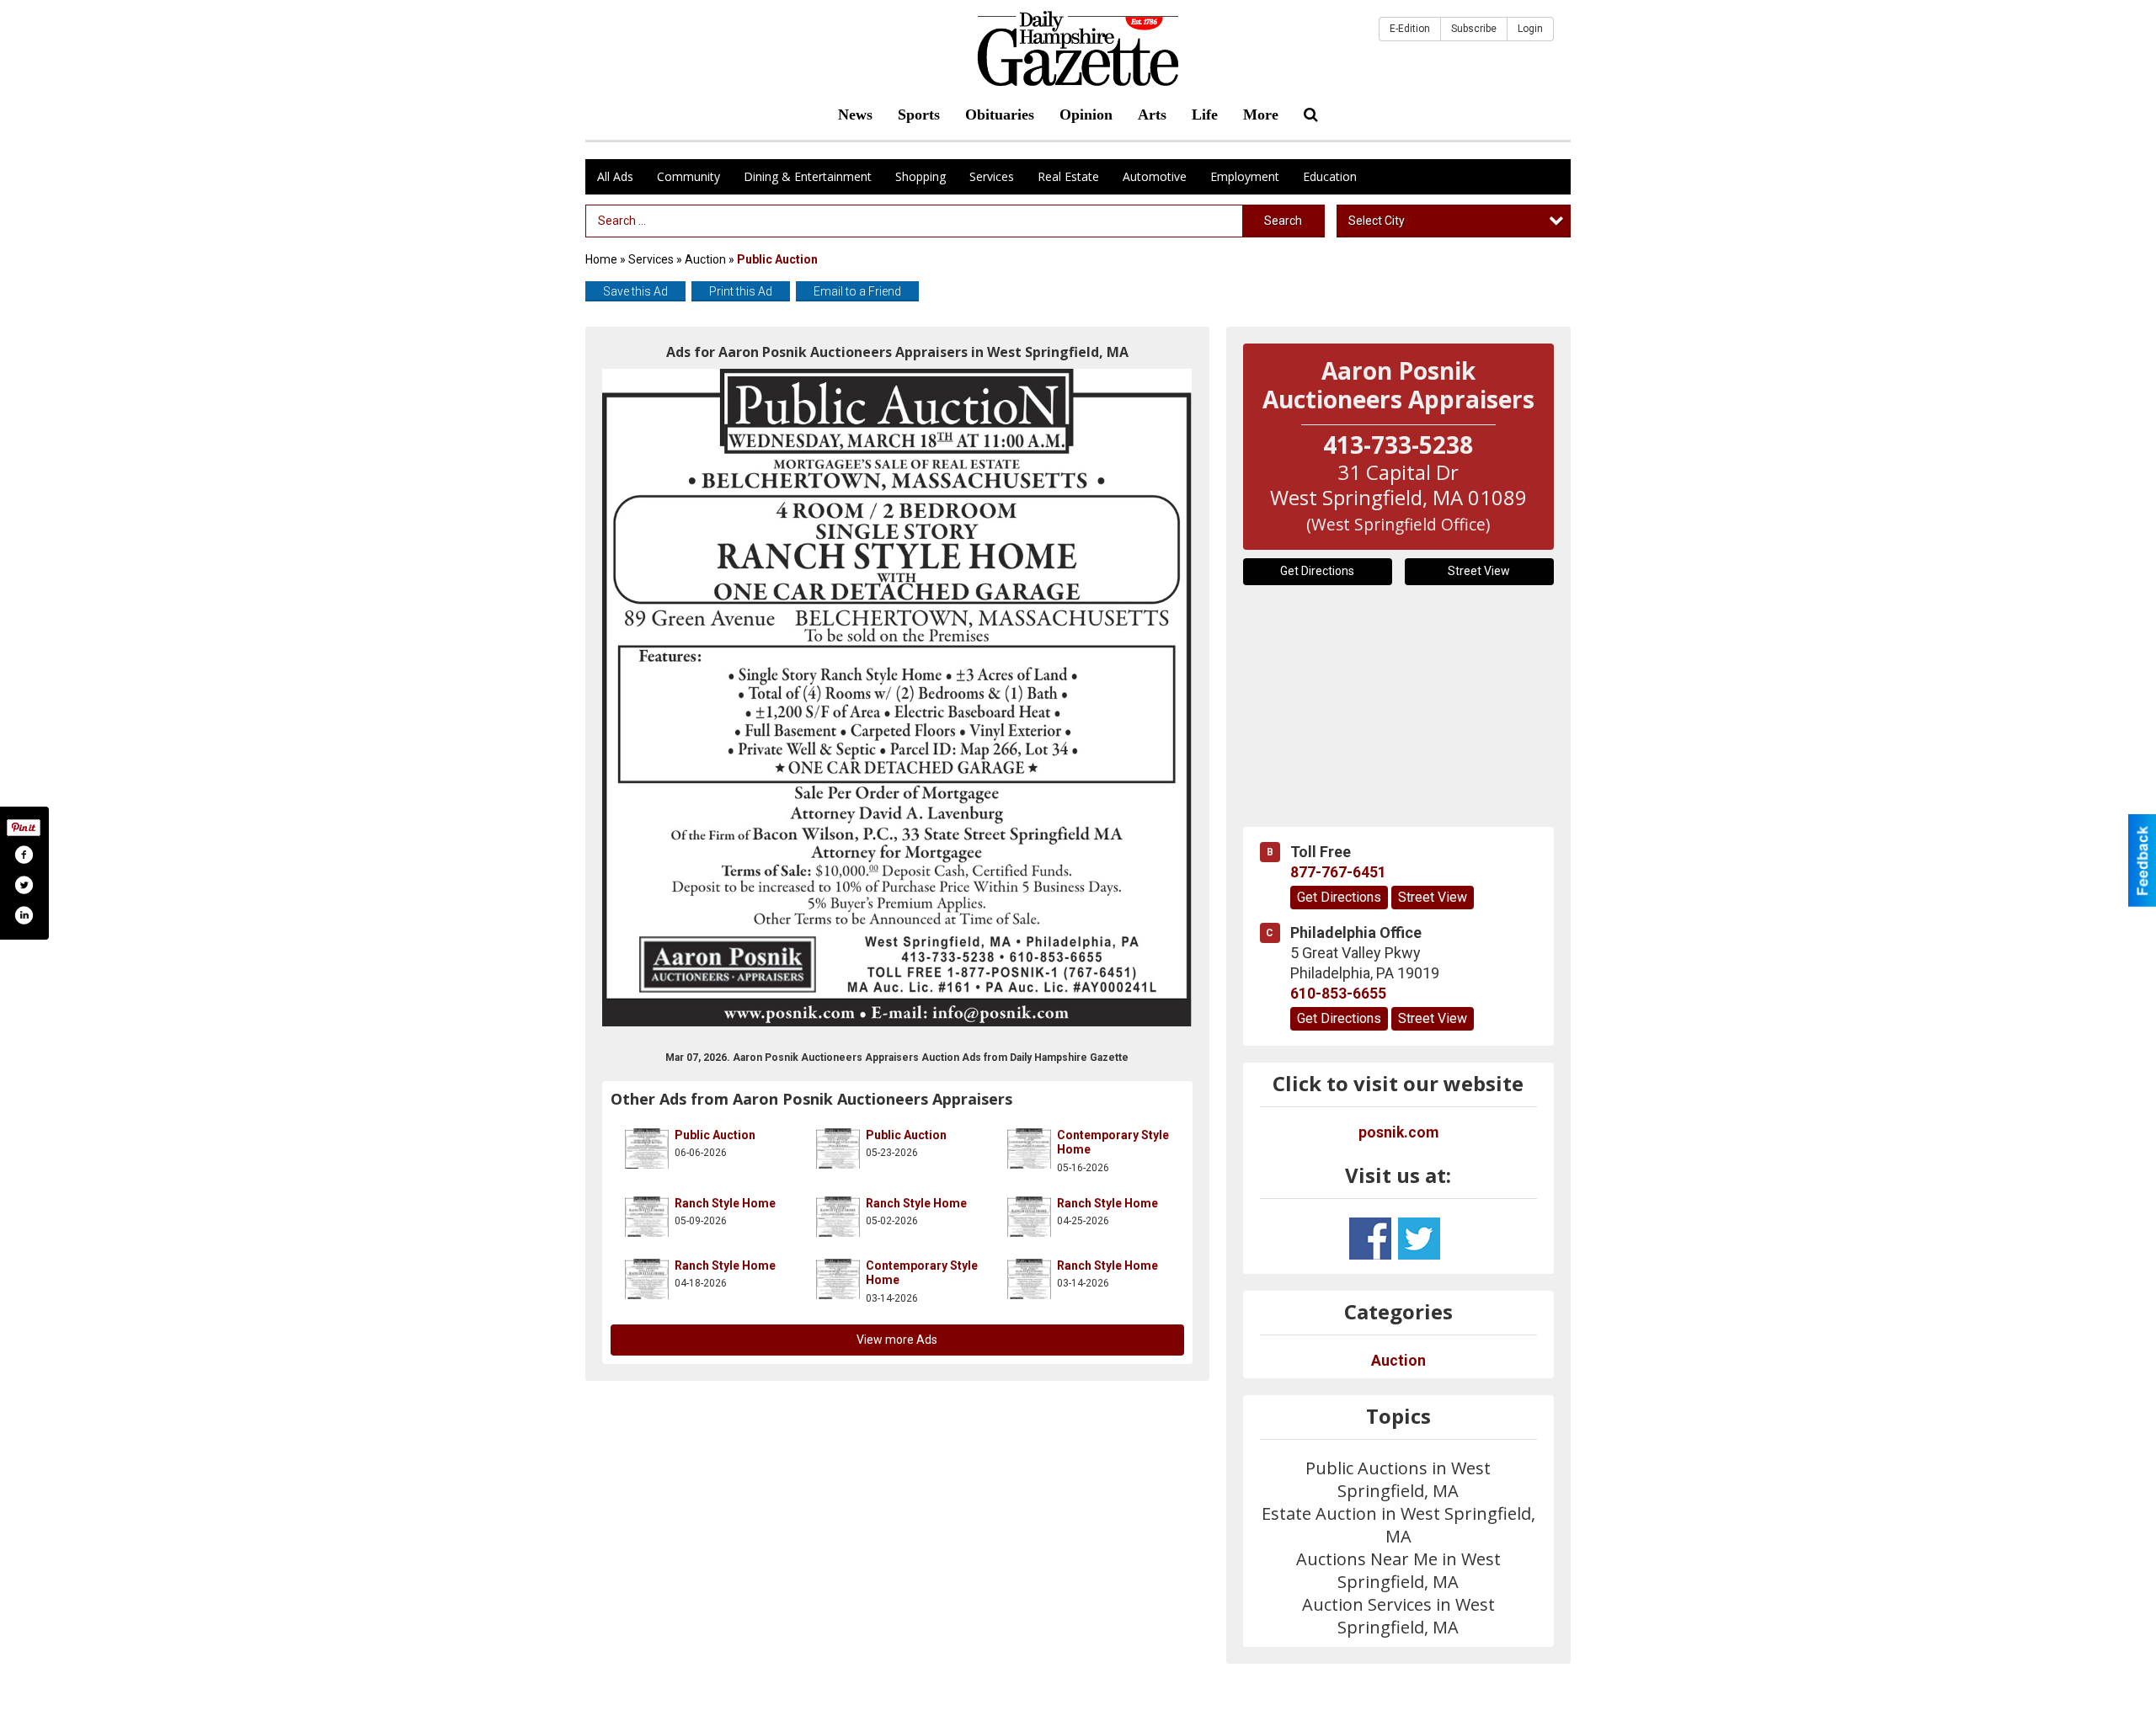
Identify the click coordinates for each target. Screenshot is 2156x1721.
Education (1330, 176)
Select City (1377, 221)
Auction (705, 259)
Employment (1245, 176)
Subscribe (1474, 29)
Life (1205, 115)
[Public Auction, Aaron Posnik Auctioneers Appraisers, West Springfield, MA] (897, 698)
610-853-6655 (1338, 994)
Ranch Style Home (725, 1203)
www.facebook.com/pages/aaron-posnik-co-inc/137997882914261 (1370, 1239)
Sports (919, 115)
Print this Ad (741, 291)
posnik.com (1398, 1132)
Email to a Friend (857, 291)
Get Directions (1317, 571)
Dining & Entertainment (808, 176)
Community (688, 176)
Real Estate (1068, 176)
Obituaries (1000, 115)
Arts (1152, 115)
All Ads (615, 176)
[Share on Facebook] (24, 855)
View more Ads (897, 1340)
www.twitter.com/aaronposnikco (1419, 1239)
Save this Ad (635, 291)
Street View (1479, 571)
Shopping (921, 176)
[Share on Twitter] (24, 885)
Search (1283, 221)
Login (1530, 29)
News (855, 115)
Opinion (1086, 115)
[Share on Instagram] (24, 915)
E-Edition (1410, 29)
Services (992, 176)
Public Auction (715, 1135)
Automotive (1155, 176)
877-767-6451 (1338, 872)
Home (601, 259)
